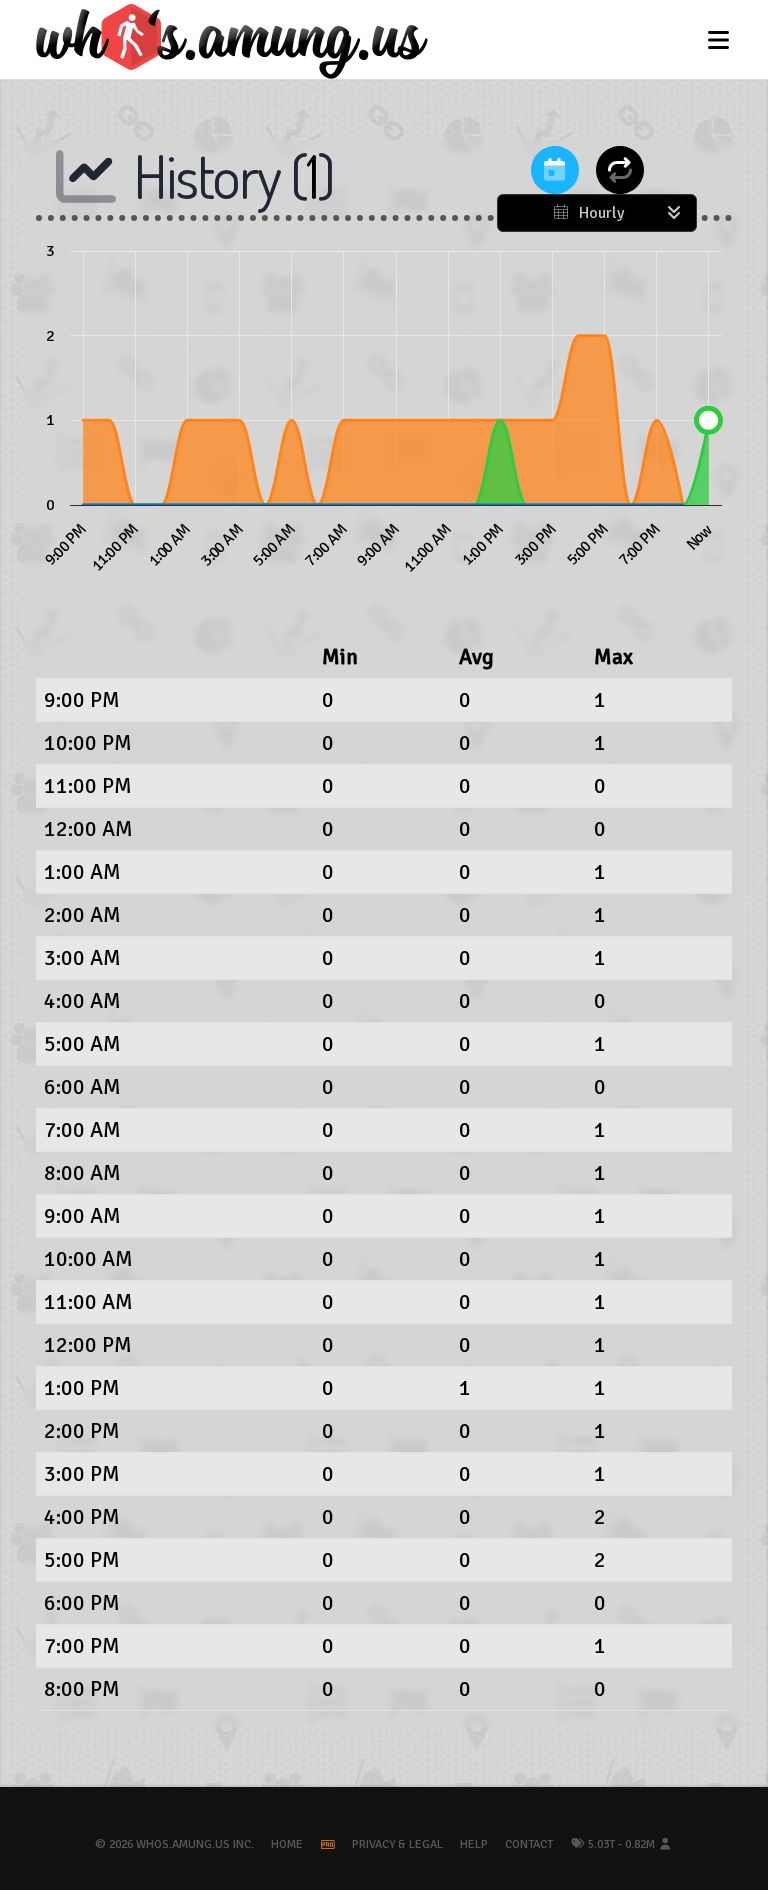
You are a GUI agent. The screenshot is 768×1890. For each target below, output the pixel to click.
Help (474, 1844)
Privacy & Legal (397, 1844)
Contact (529, 1844)
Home (287, 1844)
